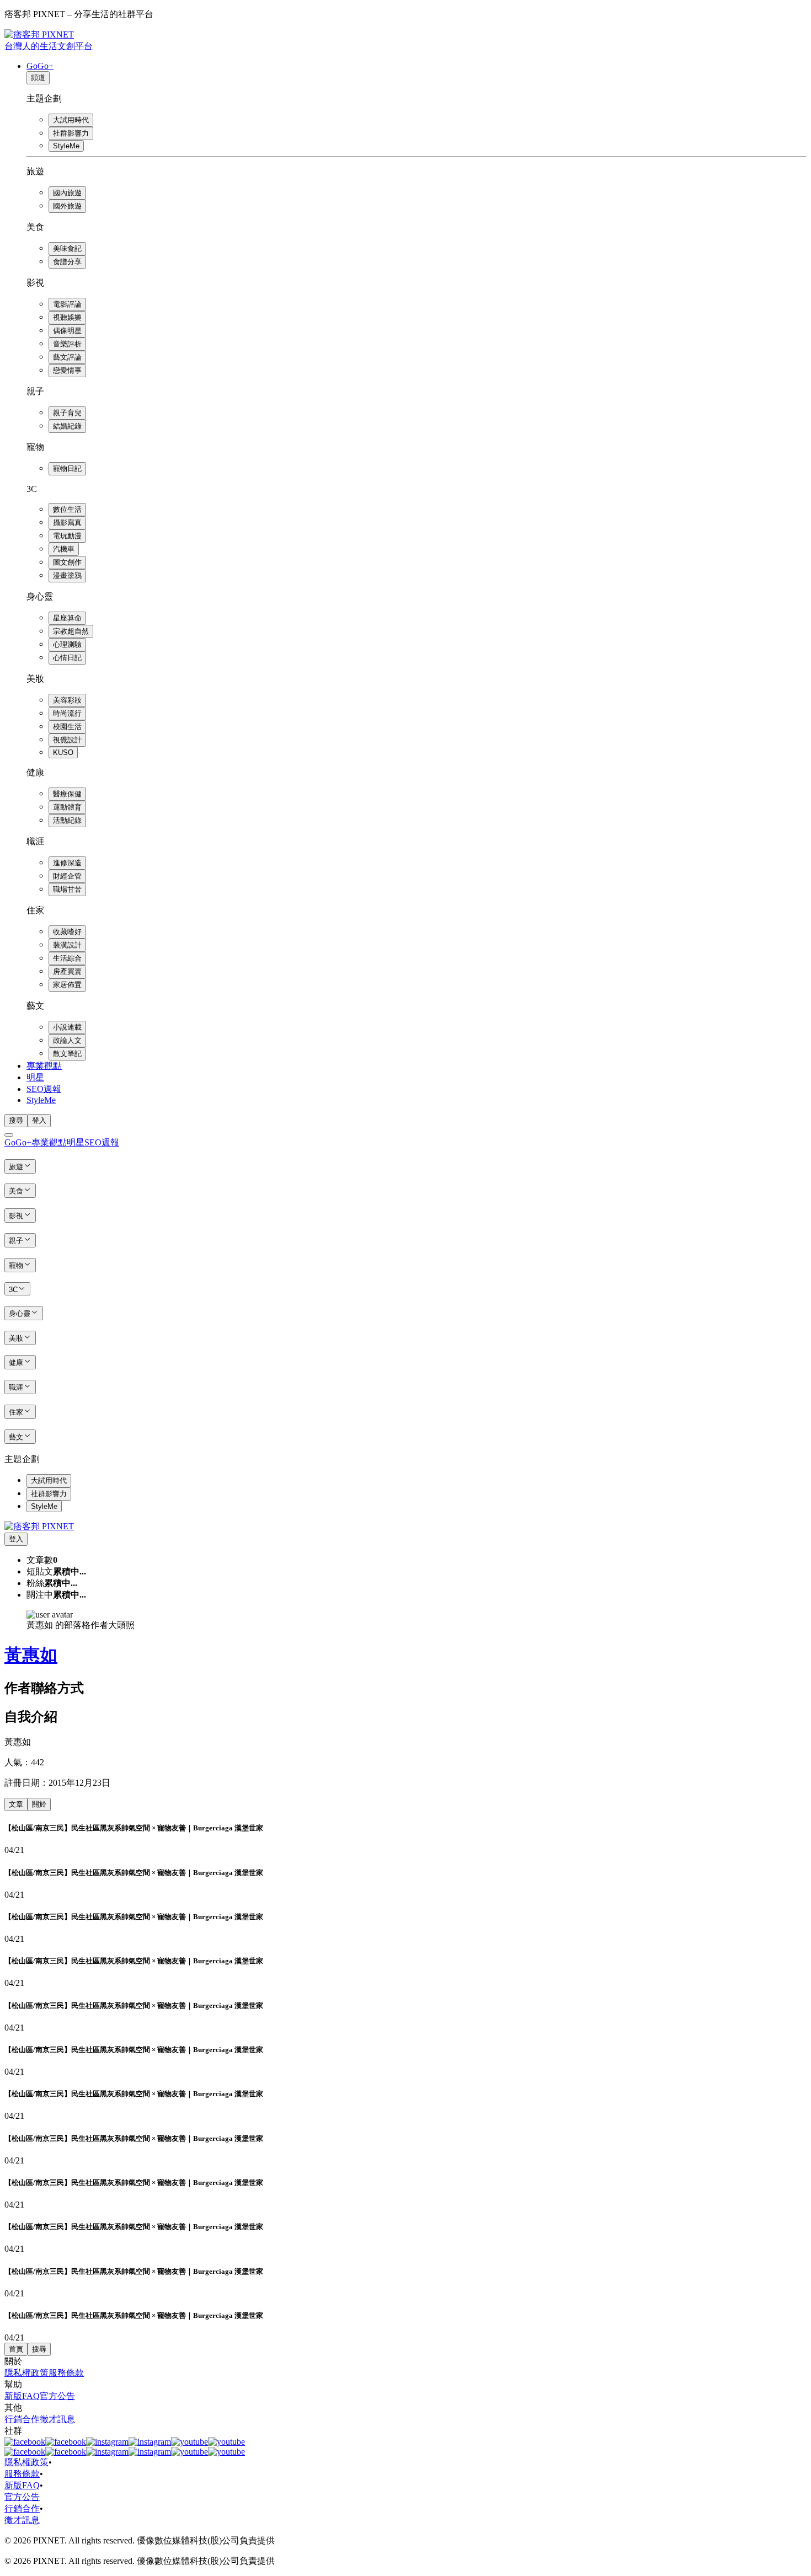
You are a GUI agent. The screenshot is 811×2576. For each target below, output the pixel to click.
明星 (35, 1077)
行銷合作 (22, 2419)
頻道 (38, 77)
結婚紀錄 (67, 426)
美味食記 (67, 248)
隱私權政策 (26, 2373)
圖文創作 (67, 562)
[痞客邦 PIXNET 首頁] (39, 1526)
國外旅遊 (67, 206)
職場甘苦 (67, 889)
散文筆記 (67, 1054)
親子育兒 (67, 413)
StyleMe (66, 146)
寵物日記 (67, 468)
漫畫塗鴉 (67, 575)
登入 (39, 1120)
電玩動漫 (67, 536)
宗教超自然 (71, 631)
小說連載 (67, 1027)
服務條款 (66, 2373)
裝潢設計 (67, 945)
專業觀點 (44, 1066)
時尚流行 (67, 713)
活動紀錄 (67, 820)
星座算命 (67, 618)
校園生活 (67, 727)
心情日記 (67, 658)
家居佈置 (67, 985)
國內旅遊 (67, 193)
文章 (16, 1804)
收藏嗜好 (67, 932)
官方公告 (57, 2396)
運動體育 (67, 807)
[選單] (9, 1135)
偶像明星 (67, 331)
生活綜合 (67, 958)
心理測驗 (67, 644)
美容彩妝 (67, 700)
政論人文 (67, 1040)
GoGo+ (40, 66)
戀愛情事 (67, 370)
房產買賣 (67, 971)
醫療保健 (67, 794)
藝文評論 (67, 357)
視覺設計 (67, 740)
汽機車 (64, 549)
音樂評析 (67, 344)
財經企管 (67, 876)
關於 (39, 1804)
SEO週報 (44, 1089)
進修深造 (67, 863)
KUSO (63, 753)
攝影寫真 (67, 523)
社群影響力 (71, 133)
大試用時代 (71, 120)
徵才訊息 (57, 2419)
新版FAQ (22, 2396)
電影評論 (67, 304)
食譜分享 (67, 262)
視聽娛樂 (67, 317)
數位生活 (67, 509)
